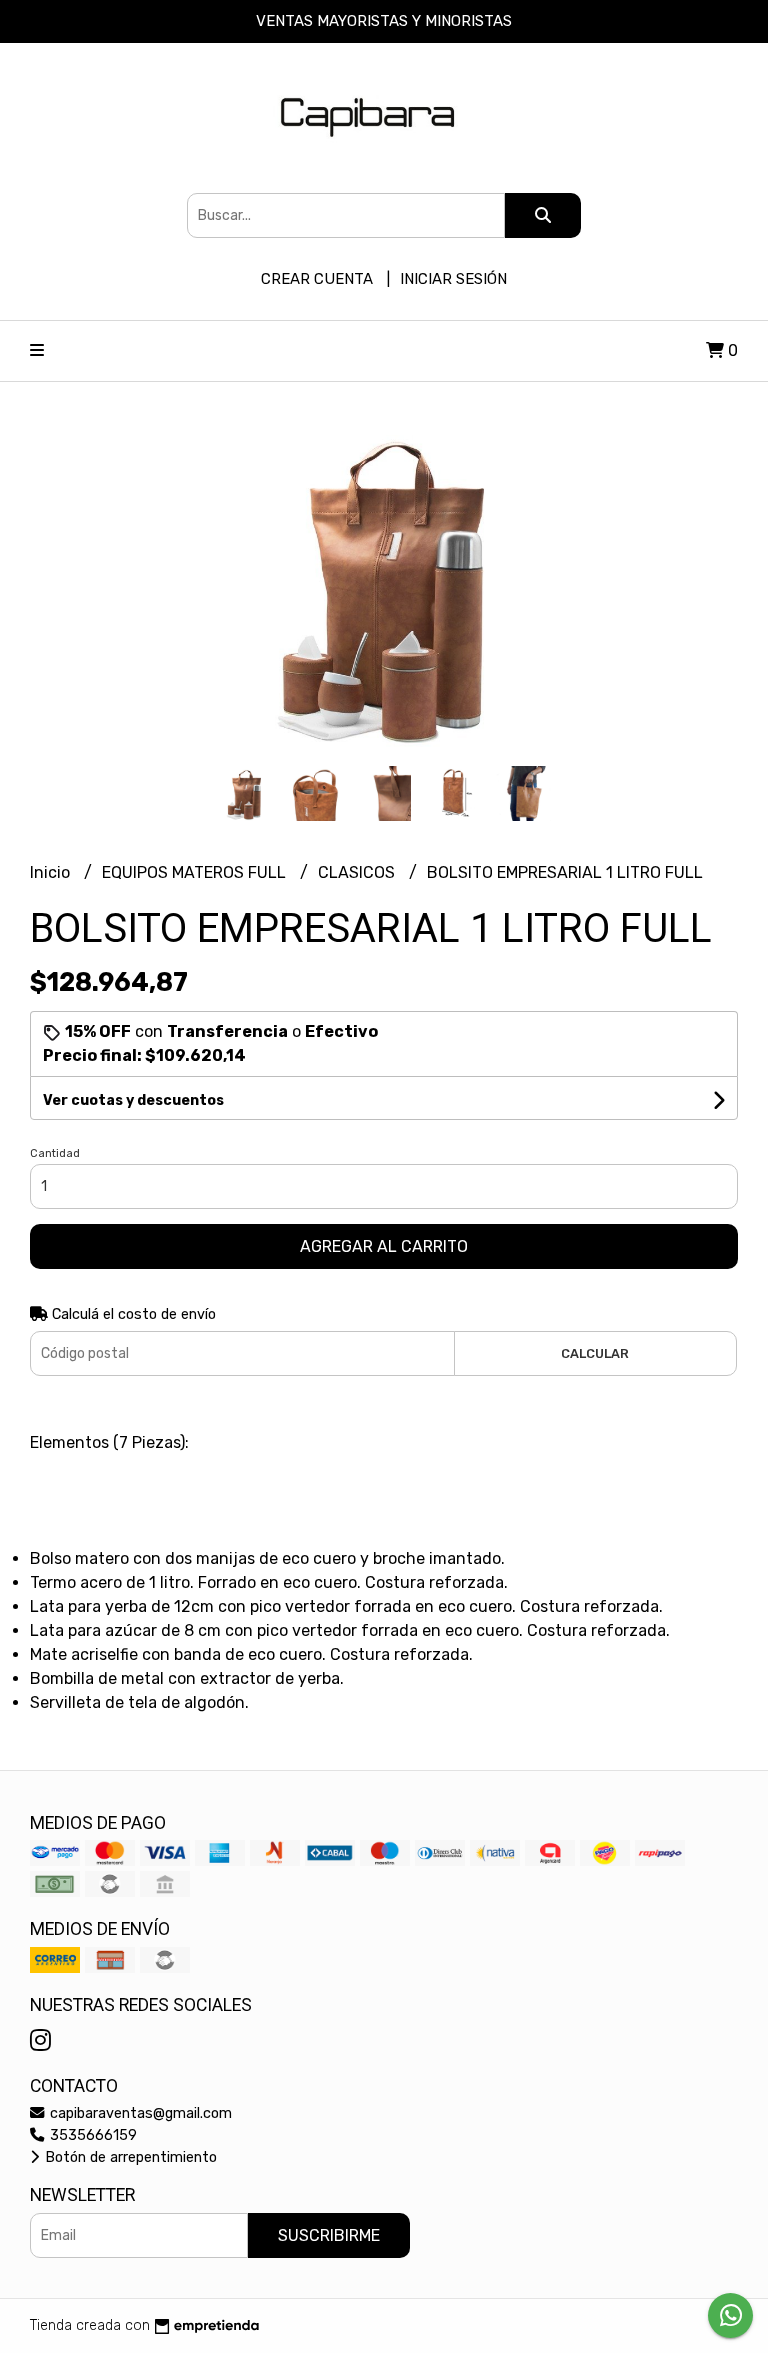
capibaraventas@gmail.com (139, 2113)
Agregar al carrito (384, 1246)
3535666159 (91, 2135)
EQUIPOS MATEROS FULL (196, 872)
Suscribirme (329, 2235)
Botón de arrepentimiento (129, 2157)
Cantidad (55, 1153)
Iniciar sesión (453, 279)
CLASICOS (358, 872)
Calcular (595, 1353)
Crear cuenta (317, 279)
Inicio (52, 872)
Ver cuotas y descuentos (133, 1100)
